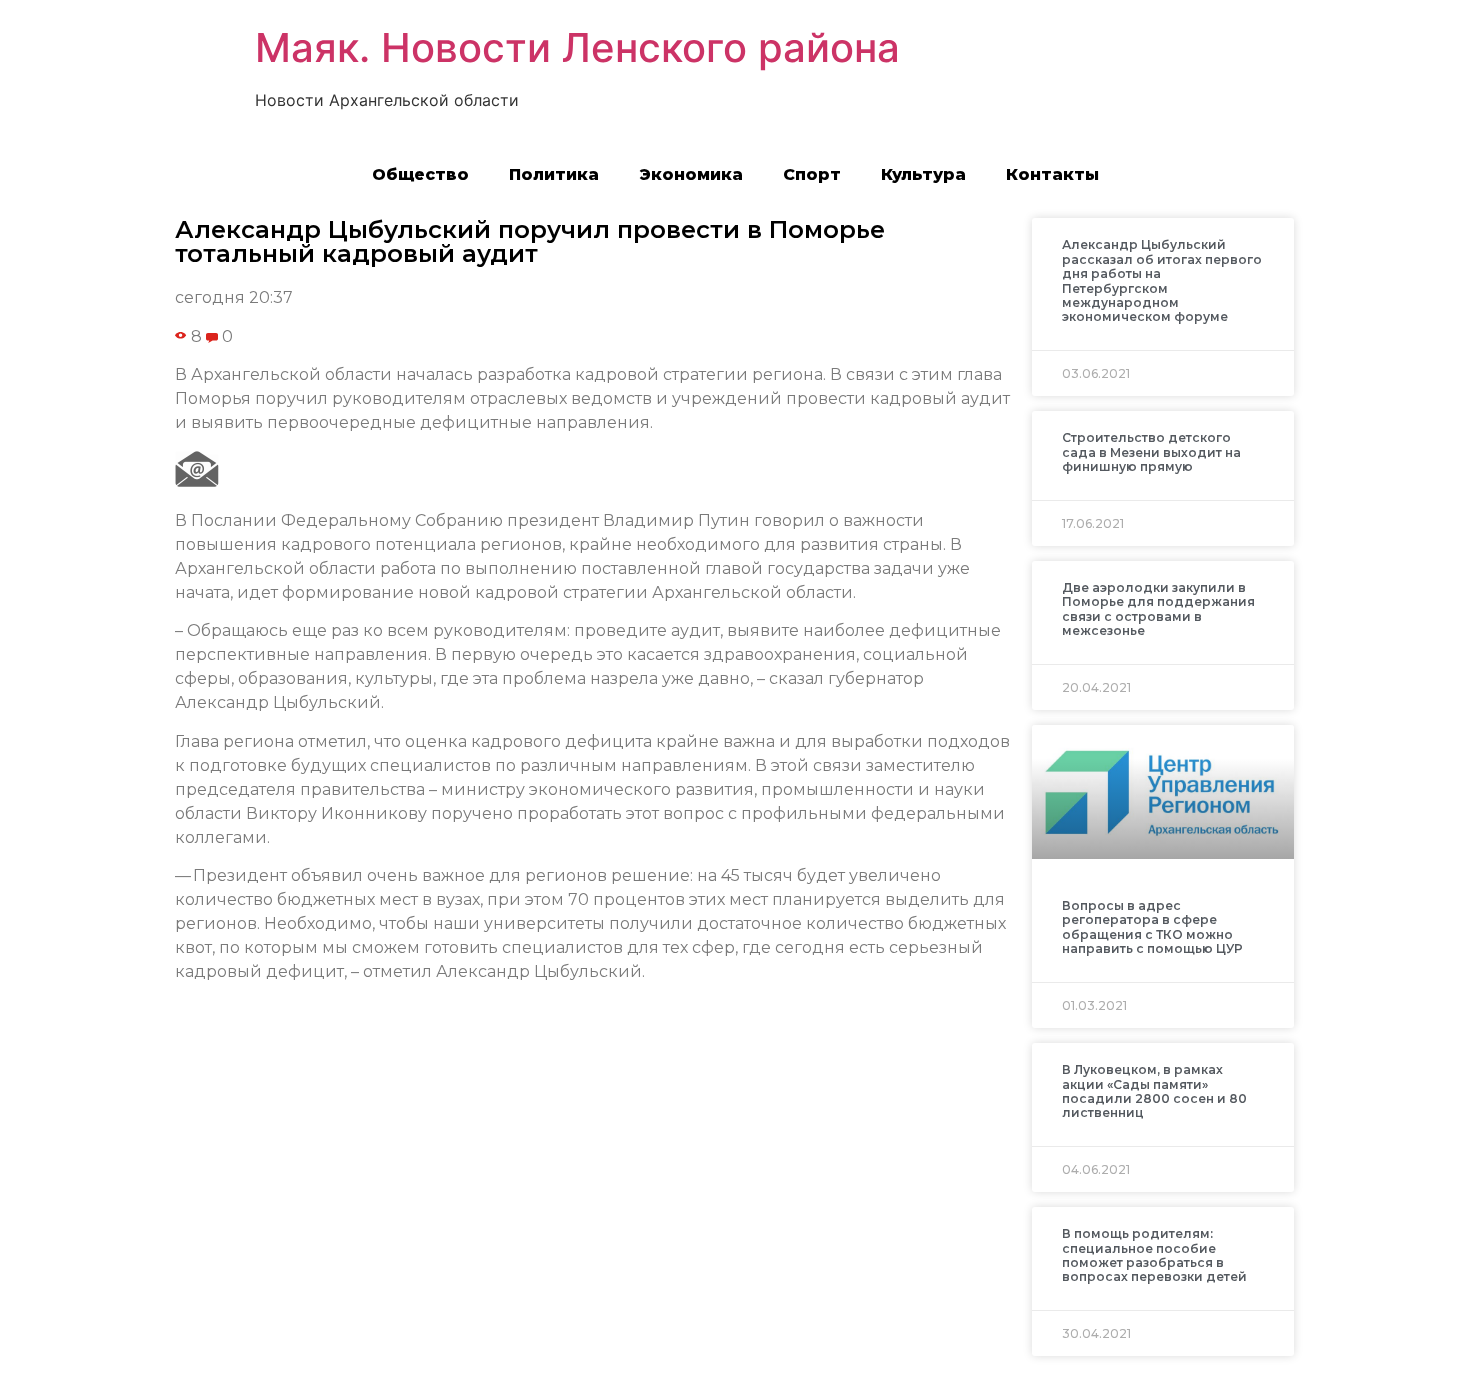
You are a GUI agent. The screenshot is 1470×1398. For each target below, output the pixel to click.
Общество (420, 174)
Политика (554, 174)
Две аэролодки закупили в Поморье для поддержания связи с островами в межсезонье (1158, 609)
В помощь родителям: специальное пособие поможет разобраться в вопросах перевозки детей (1154, 1255)
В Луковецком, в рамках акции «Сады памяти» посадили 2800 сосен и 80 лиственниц (1154, 1091)
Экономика (691, 174)
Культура (923, 174)
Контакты (1052, 174)
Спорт (812, 174)
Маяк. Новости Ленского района (577, 47)
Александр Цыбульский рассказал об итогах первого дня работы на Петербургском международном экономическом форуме (1162, 280)
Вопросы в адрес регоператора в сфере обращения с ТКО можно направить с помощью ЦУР (1152, 927)
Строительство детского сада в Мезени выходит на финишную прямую (1151, 452)
